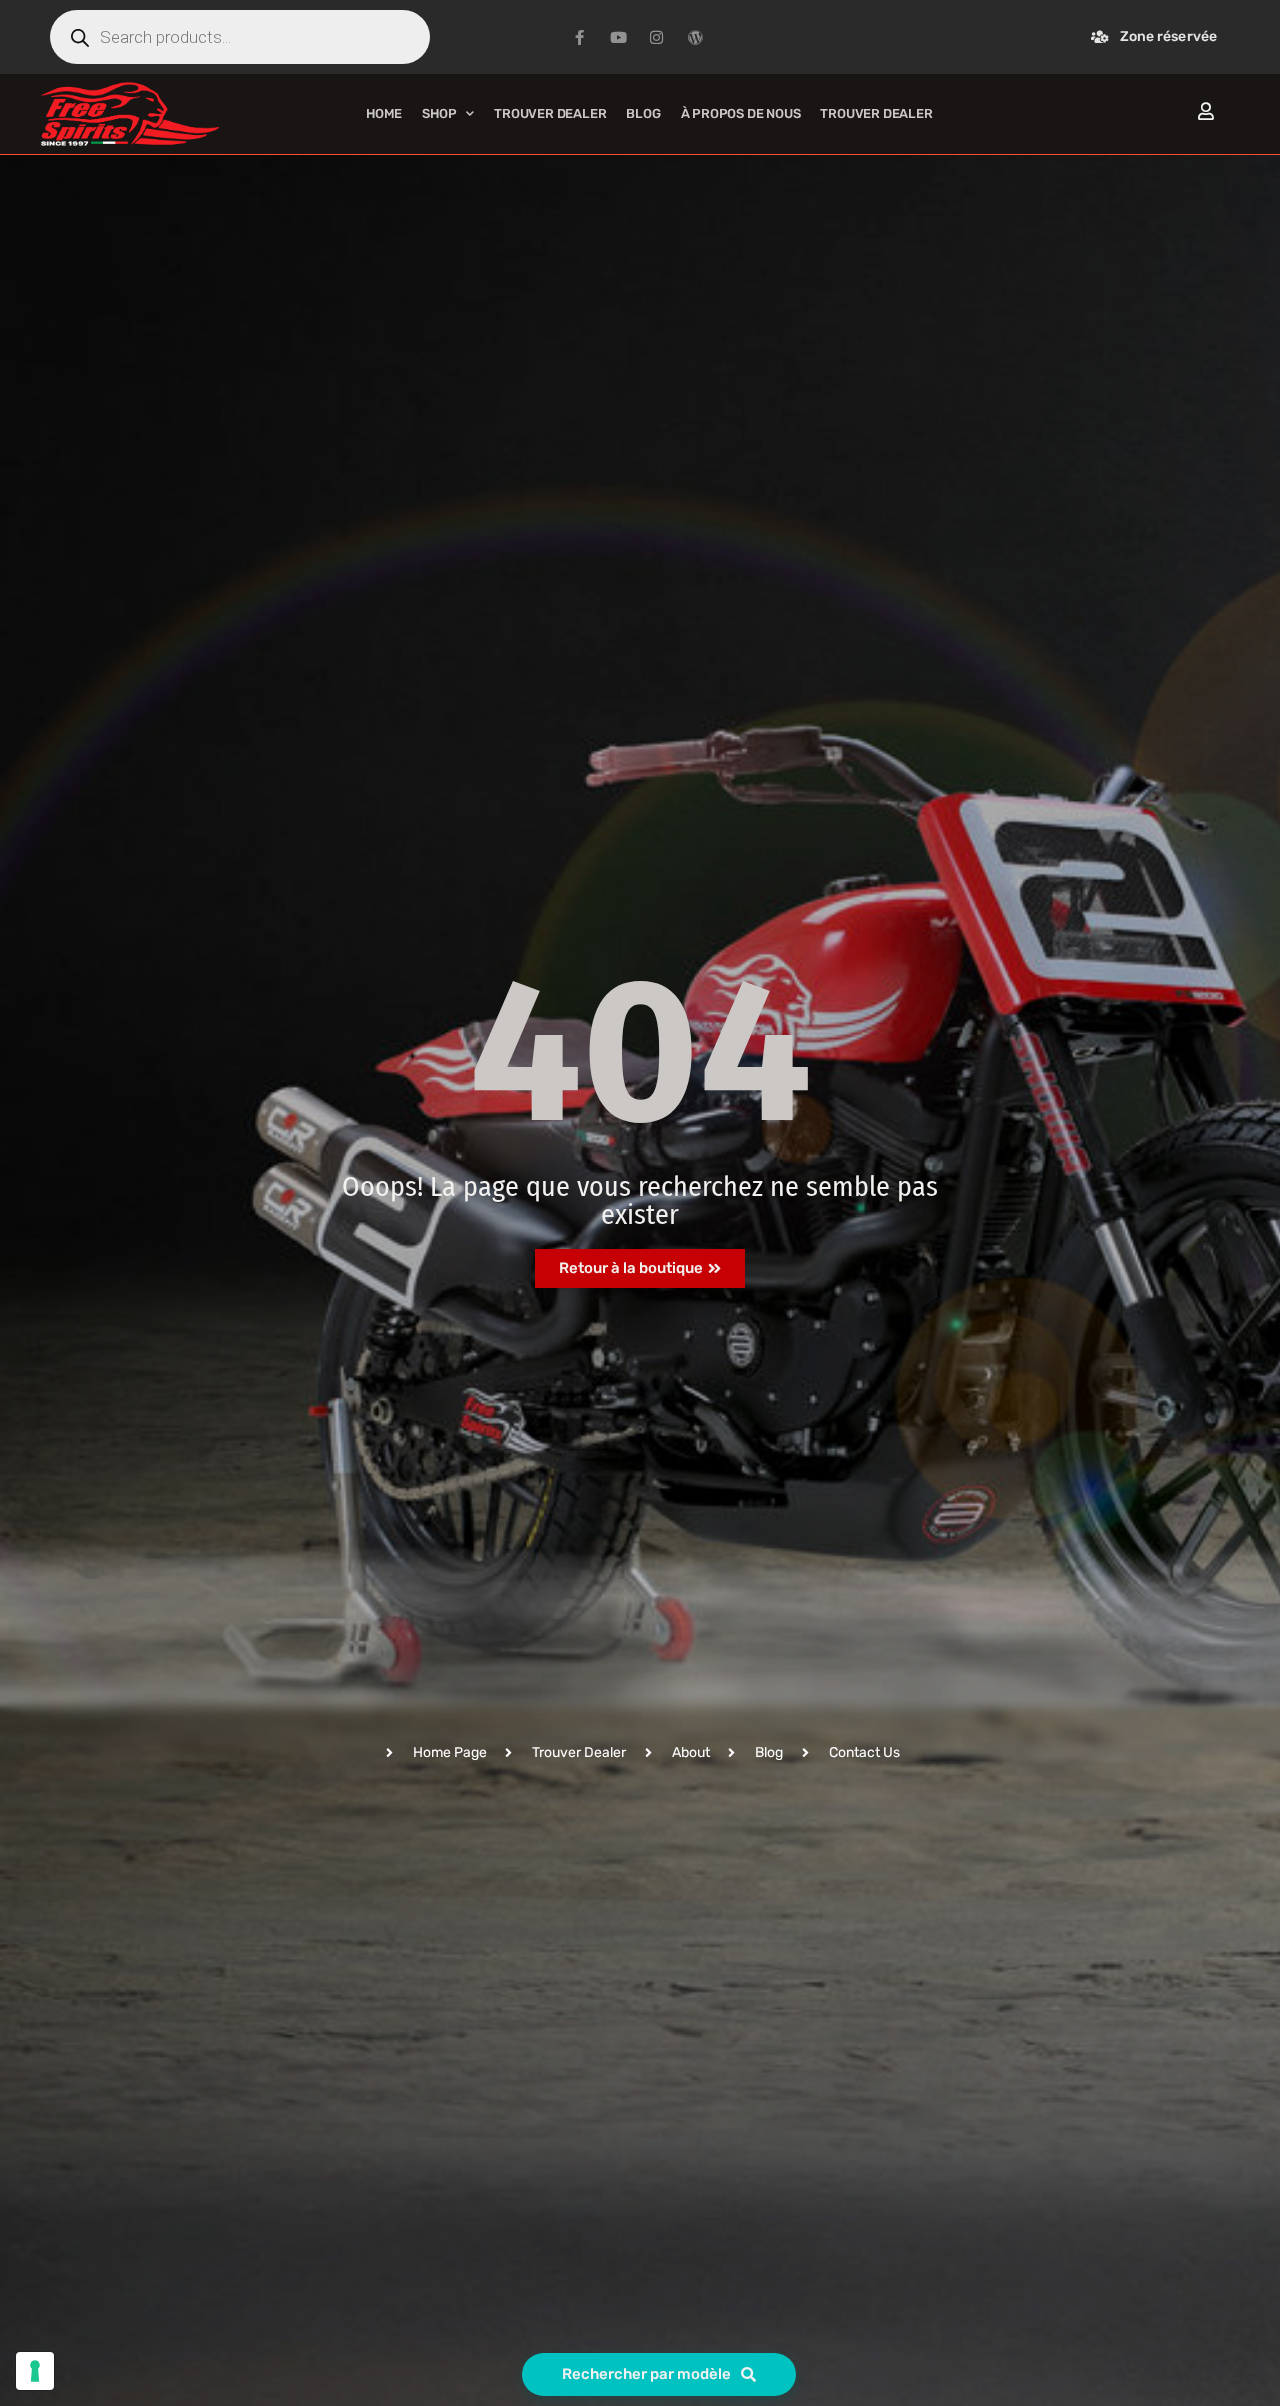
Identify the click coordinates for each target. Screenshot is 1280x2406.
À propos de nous (741, 113)
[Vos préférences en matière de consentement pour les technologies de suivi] (35, 2371)
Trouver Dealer (550, 113)
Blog (643, 113)
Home (384, 113)
